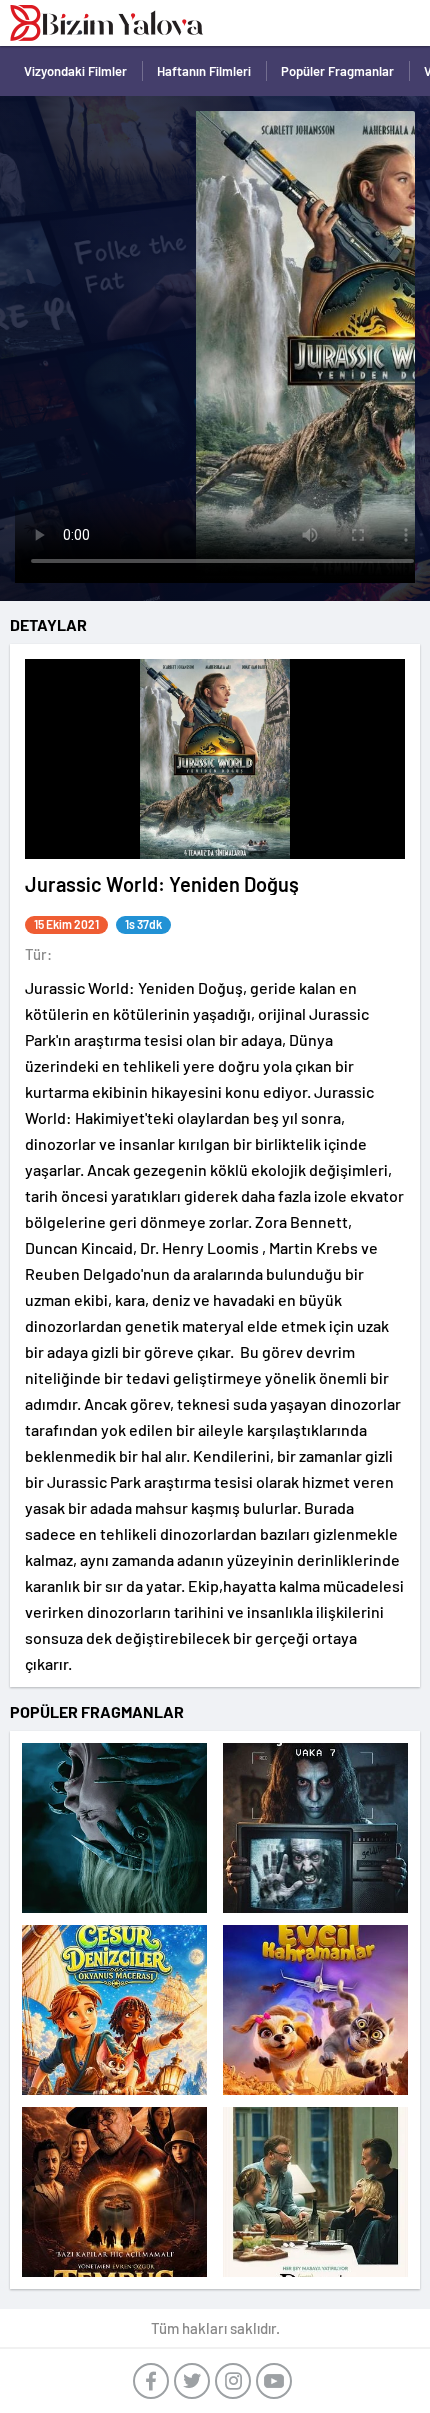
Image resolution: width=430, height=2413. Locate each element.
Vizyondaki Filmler (75, 71)
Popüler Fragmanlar (337, 71)
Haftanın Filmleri (204, 71)
